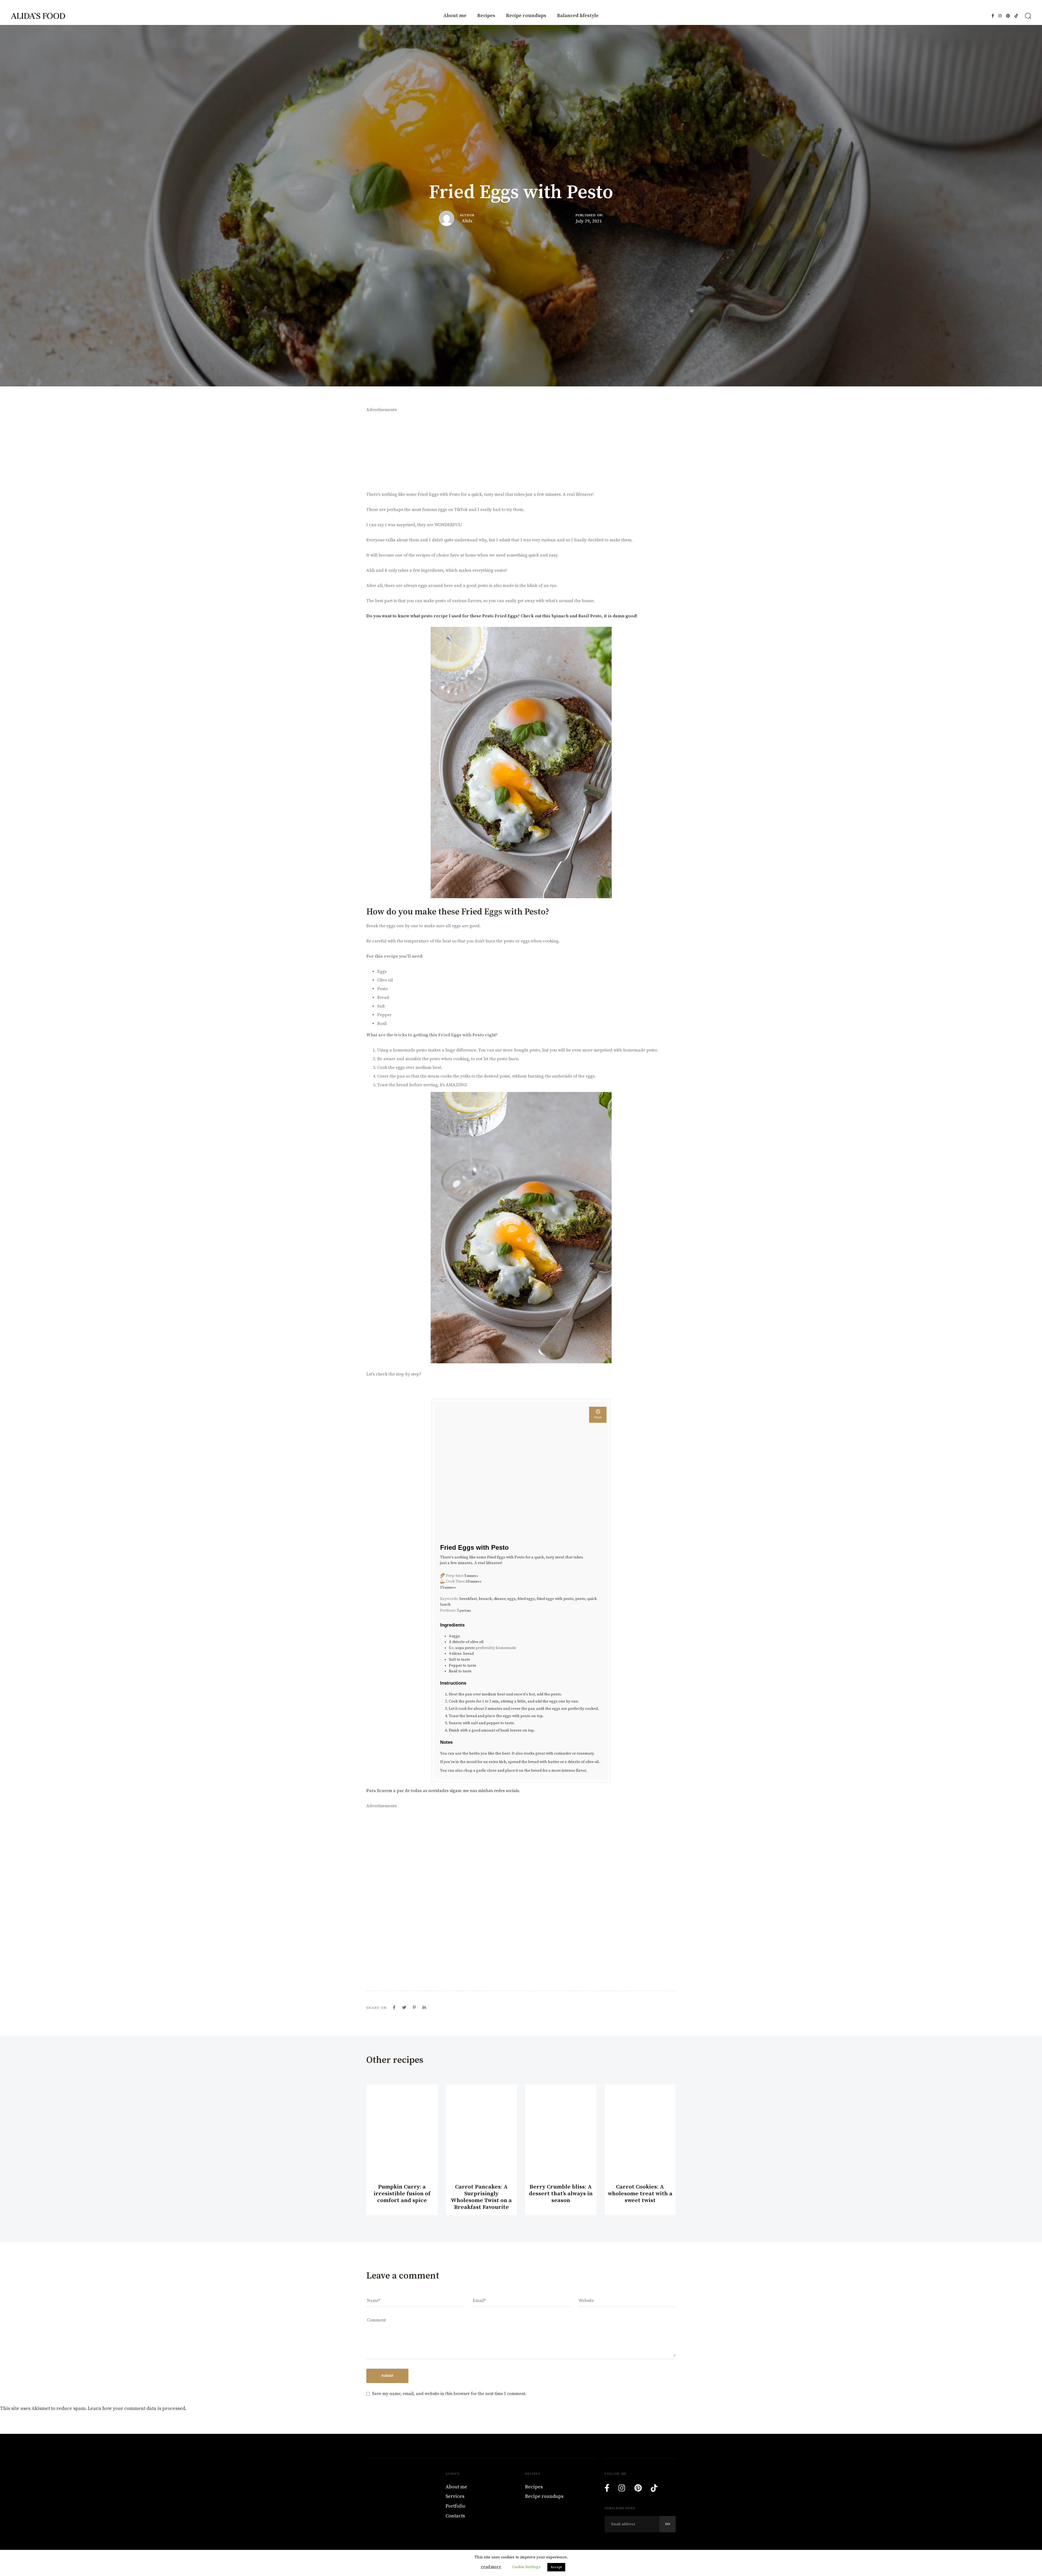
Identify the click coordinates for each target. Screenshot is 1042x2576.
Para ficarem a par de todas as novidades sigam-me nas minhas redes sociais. (444, 1791)
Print (598, 1417)
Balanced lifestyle (578, 16)
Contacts (455, 2516)
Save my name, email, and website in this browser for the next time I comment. (449, 2394)
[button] (1028, 16)
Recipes (486, 16)
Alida (467, 221)
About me (455, 16)
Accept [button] (556, 2567)
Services (455, 2496)
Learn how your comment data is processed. (137, 2408)
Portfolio (455, 2506)
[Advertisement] (521, 452)
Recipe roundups (526, 16)
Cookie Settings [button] (526, 2567)
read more (491, 2567)
